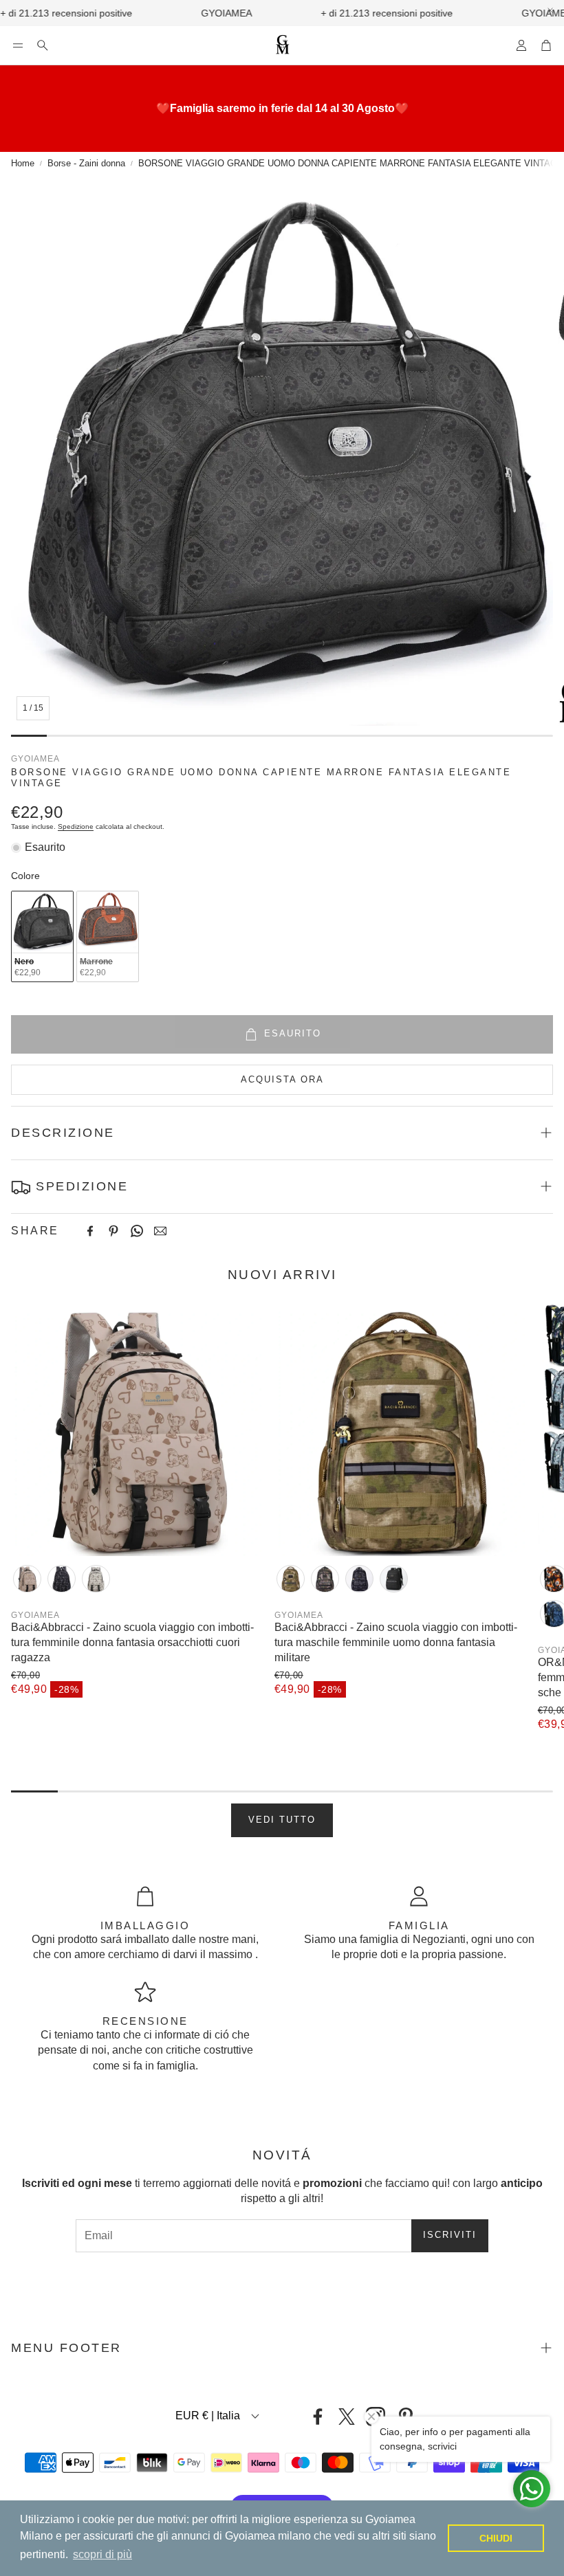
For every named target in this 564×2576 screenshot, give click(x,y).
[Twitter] (347, 2417)
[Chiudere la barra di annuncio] (550, 10)
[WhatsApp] (137, 1231)
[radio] (42, 936)
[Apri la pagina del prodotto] (137, 1430)
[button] (18, 45)
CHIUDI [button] (496, 2538)
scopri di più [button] (102, 2554)
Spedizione (76, 826)
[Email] (160, 1231)
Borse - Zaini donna (86, 163)
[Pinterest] (113, 1231)
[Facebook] (90, 1231)
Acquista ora (282, 1079)
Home (23, 163)
